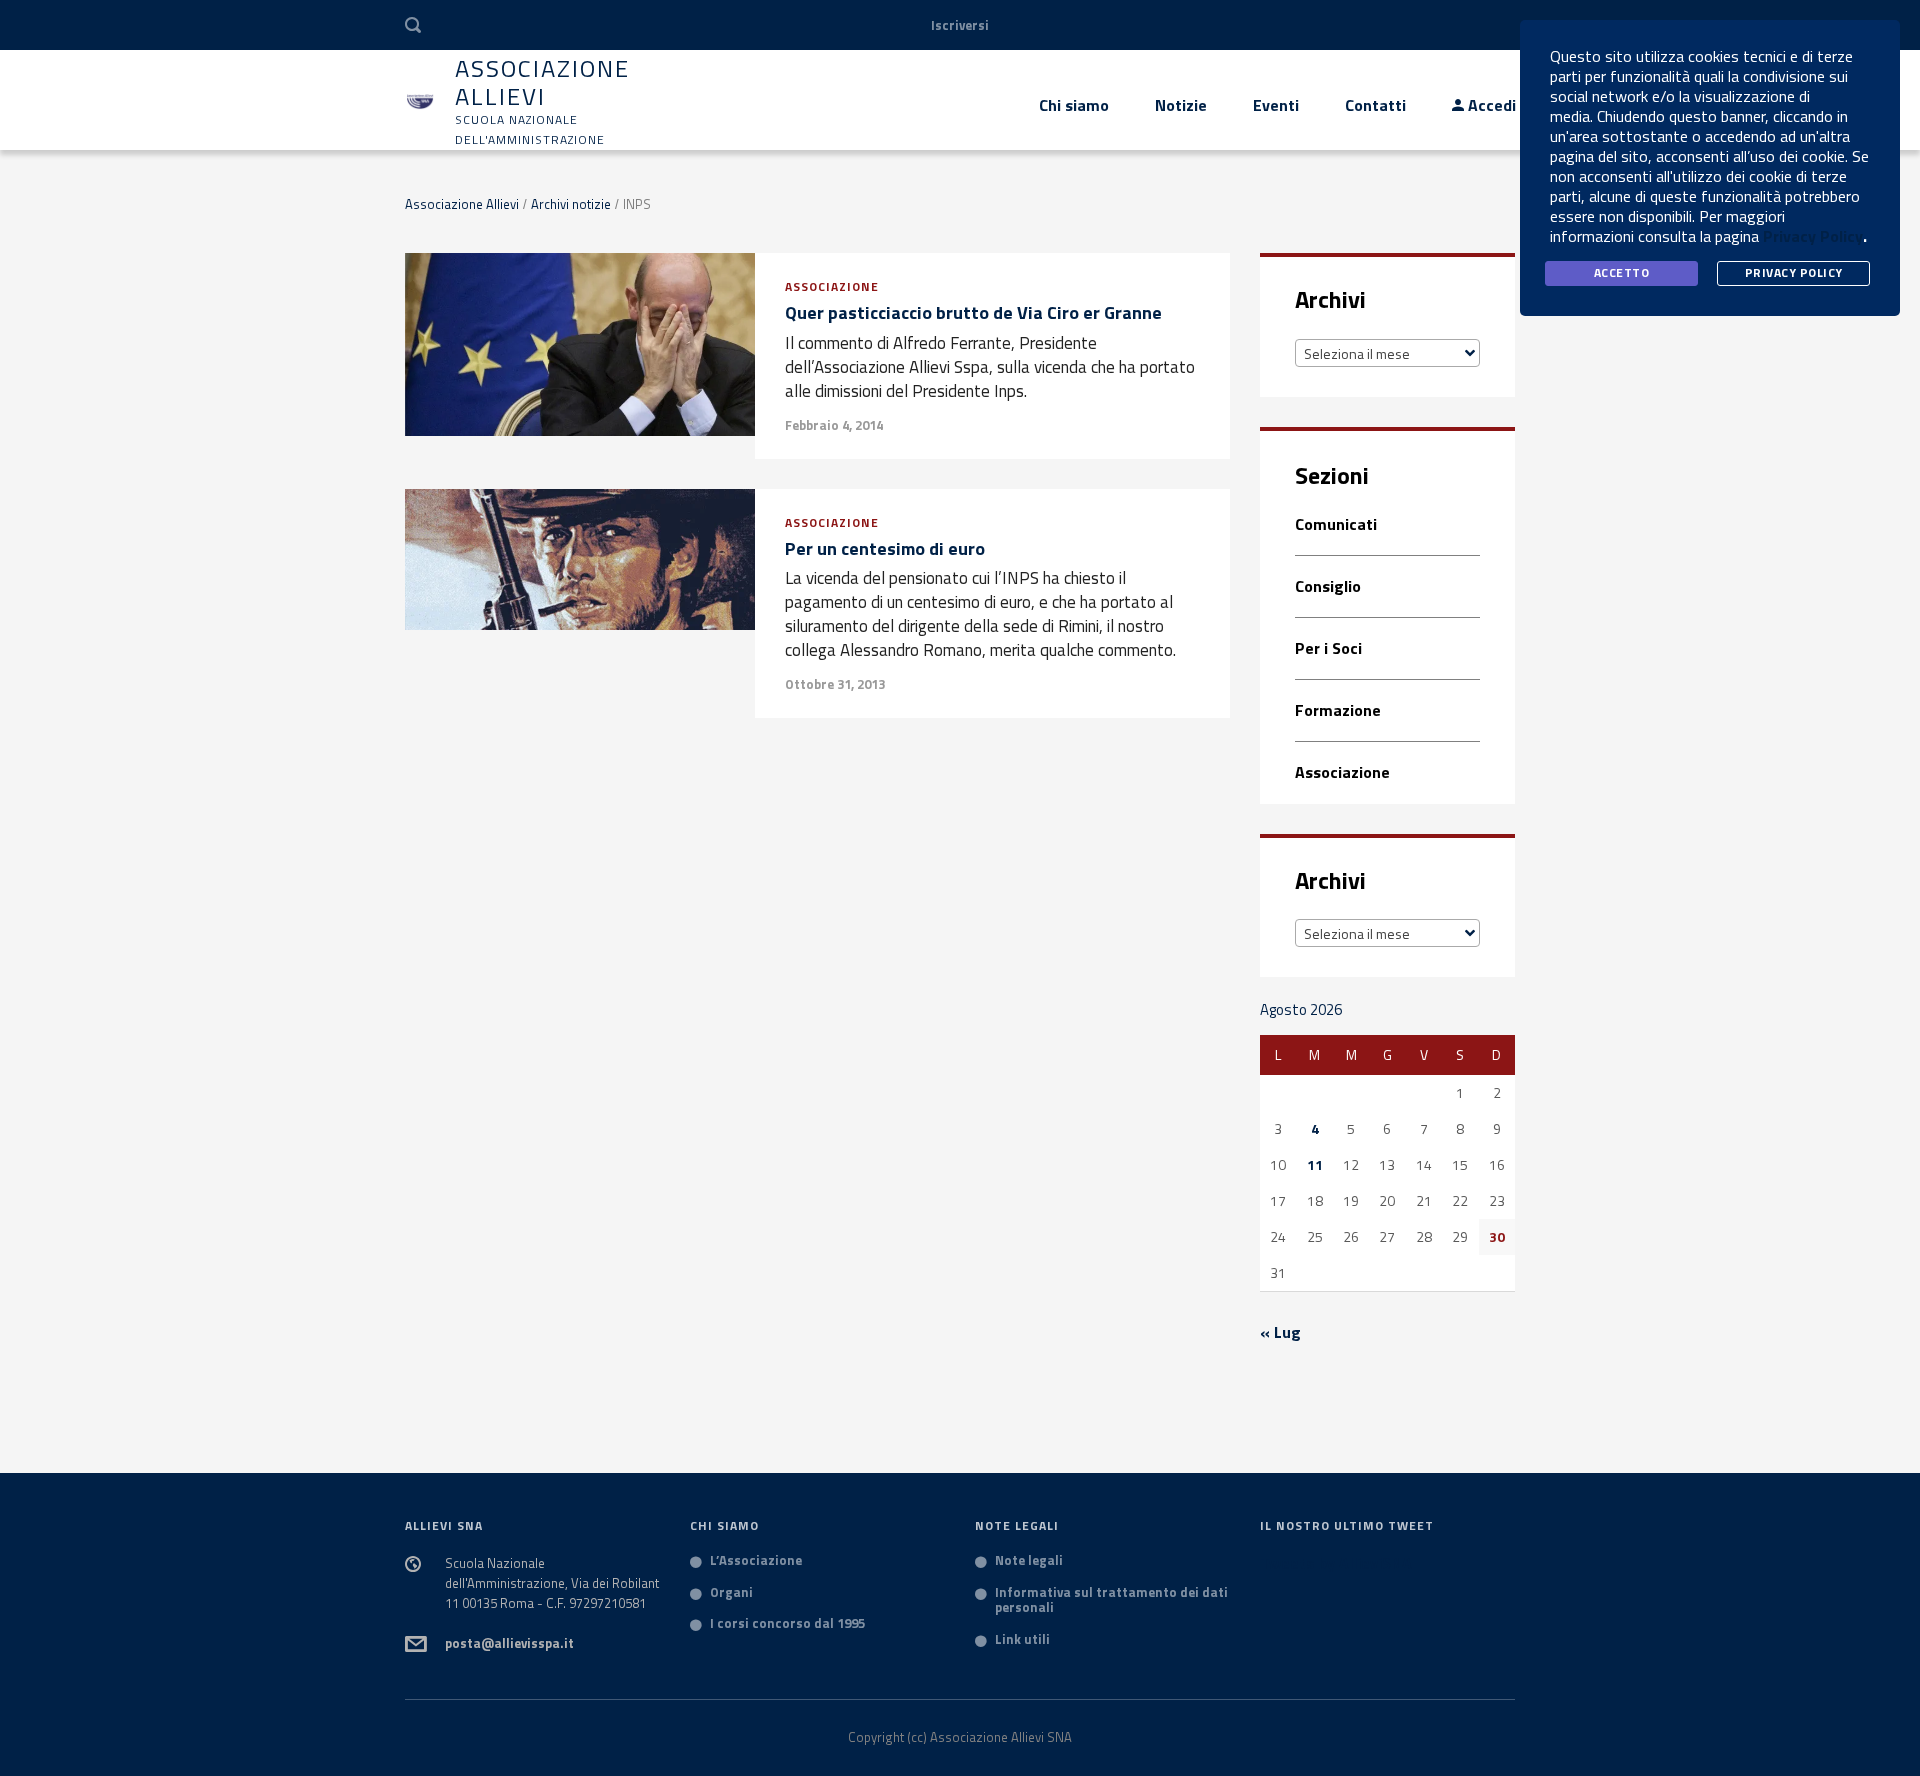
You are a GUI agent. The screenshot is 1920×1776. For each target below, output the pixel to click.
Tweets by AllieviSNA (1336, 1563)
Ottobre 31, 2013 (835, 684)
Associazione (832, 286)
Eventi (1276, 105)
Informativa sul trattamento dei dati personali (1111, 1600)
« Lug (1280, 1332)
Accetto (1622, 272)
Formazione (1338, 710)
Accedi (1490, 105)
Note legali (1029, 1561)
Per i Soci (1328, 648)
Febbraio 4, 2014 (834, 425)
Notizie (1181, 105)
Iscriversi (960, 25)
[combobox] (1387, 353)
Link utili (1022, 1640)
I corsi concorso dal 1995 (787, 1624)
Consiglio (1328, 586)
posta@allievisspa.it (509, 1643)
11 (1315, 1164)
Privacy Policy (1813, 236)
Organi (731, 1593)
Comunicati (1336, 525)
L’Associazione (756, 1561)
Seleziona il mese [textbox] (1357, 353)
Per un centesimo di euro (885, 548)
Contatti (1375, 105)
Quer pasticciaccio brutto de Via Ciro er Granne (973, 312)
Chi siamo (1074, 105)
